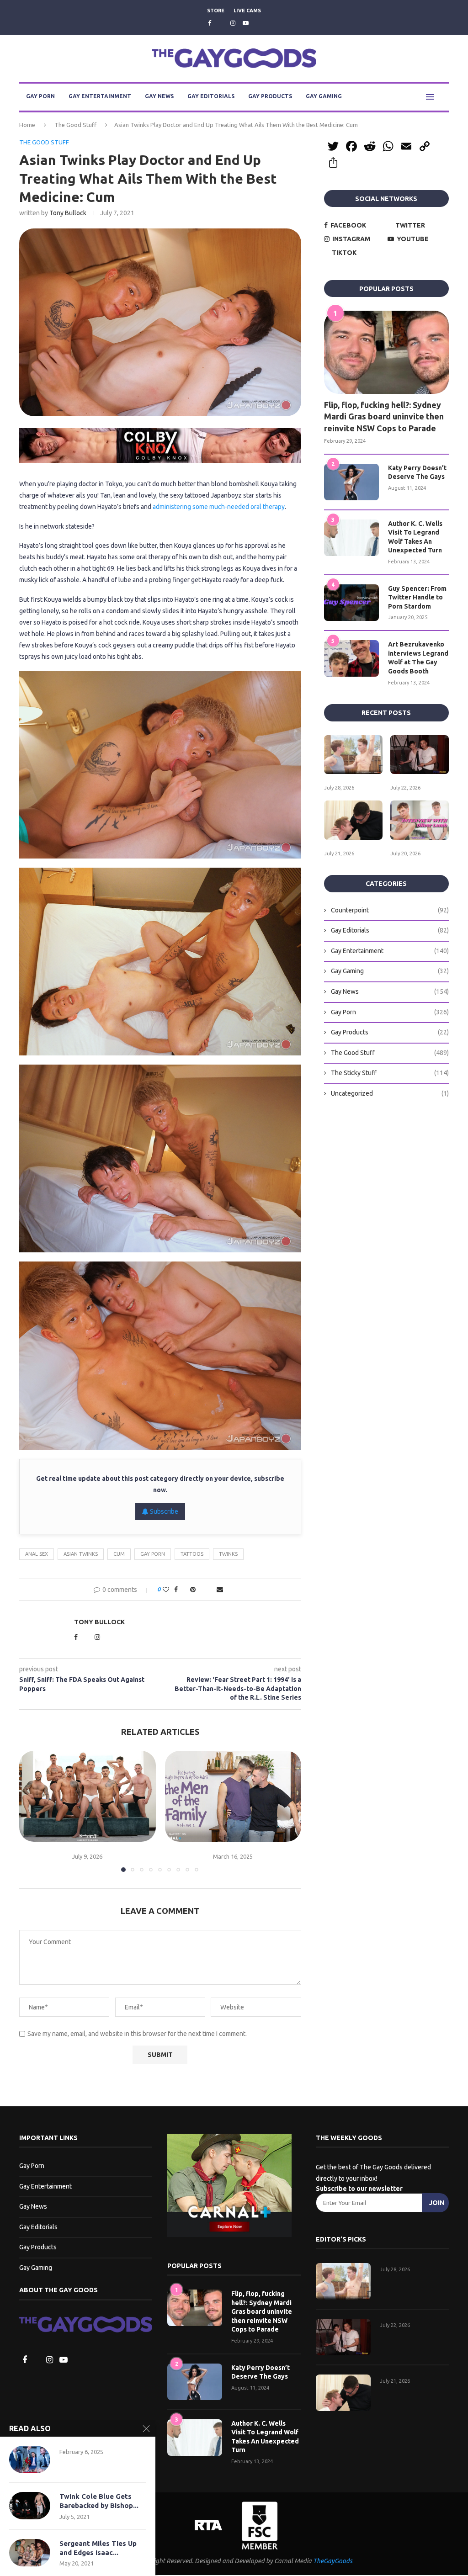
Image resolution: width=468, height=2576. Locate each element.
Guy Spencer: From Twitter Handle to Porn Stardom (417, 598)
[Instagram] (233, 23)
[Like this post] (164, 1590)
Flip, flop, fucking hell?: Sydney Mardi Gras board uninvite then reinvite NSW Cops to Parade (384, 417)
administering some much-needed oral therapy (219, 507)
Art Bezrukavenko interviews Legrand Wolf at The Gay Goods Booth (418, 658)
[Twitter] (220, 23)
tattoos (192, 1554)
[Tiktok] (259, 23)
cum (119, 1554)
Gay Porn (40, 97)
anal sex (37, 1554)
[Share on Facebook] (174, 1590)
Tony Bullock (68, 213)
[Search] (444, 97)
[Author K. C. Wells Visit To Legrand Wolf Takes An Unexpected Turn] (351, 538)
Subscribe (163, 1512)
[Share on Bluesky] (212, 1590)
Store (216, 11)
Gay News (159, 97)
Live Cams (247, 11)
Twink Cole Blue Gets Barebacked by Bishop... (99, 2501)
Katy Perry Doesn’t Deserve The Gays (417, 473)
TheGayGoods (333, 2562)
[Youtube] (246, 23)
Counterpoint (390, 911)
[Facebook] (208, 23)
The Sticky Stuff (390, 1073)
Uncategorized (390, 1094)
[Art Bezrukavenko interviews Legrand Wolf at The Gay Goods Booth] (351, 659)
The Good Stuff (75, 125)
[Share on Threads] (202, 1590)
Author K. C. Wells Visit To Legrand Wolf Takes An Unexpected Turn (415, 538)
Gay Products (270, 97)
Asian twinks (81, 1554)
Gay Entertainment (100, 97)
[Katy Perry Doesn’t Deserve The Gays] (351, 482)
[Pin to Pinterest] (192, 1590)
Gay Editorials (211, 97)
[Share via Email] (222, 1590)
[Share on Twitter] (182, 1590)
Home (27, 125)
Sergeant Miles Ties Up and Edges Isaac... (98, 2548)
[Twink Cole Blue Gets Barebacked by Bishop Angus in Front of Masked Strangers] (30, 2506)
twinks (228, 1554)
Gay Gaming (324, 97)
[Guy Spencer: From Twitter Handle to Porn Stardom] (351, 603)
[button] (32, 1812)
